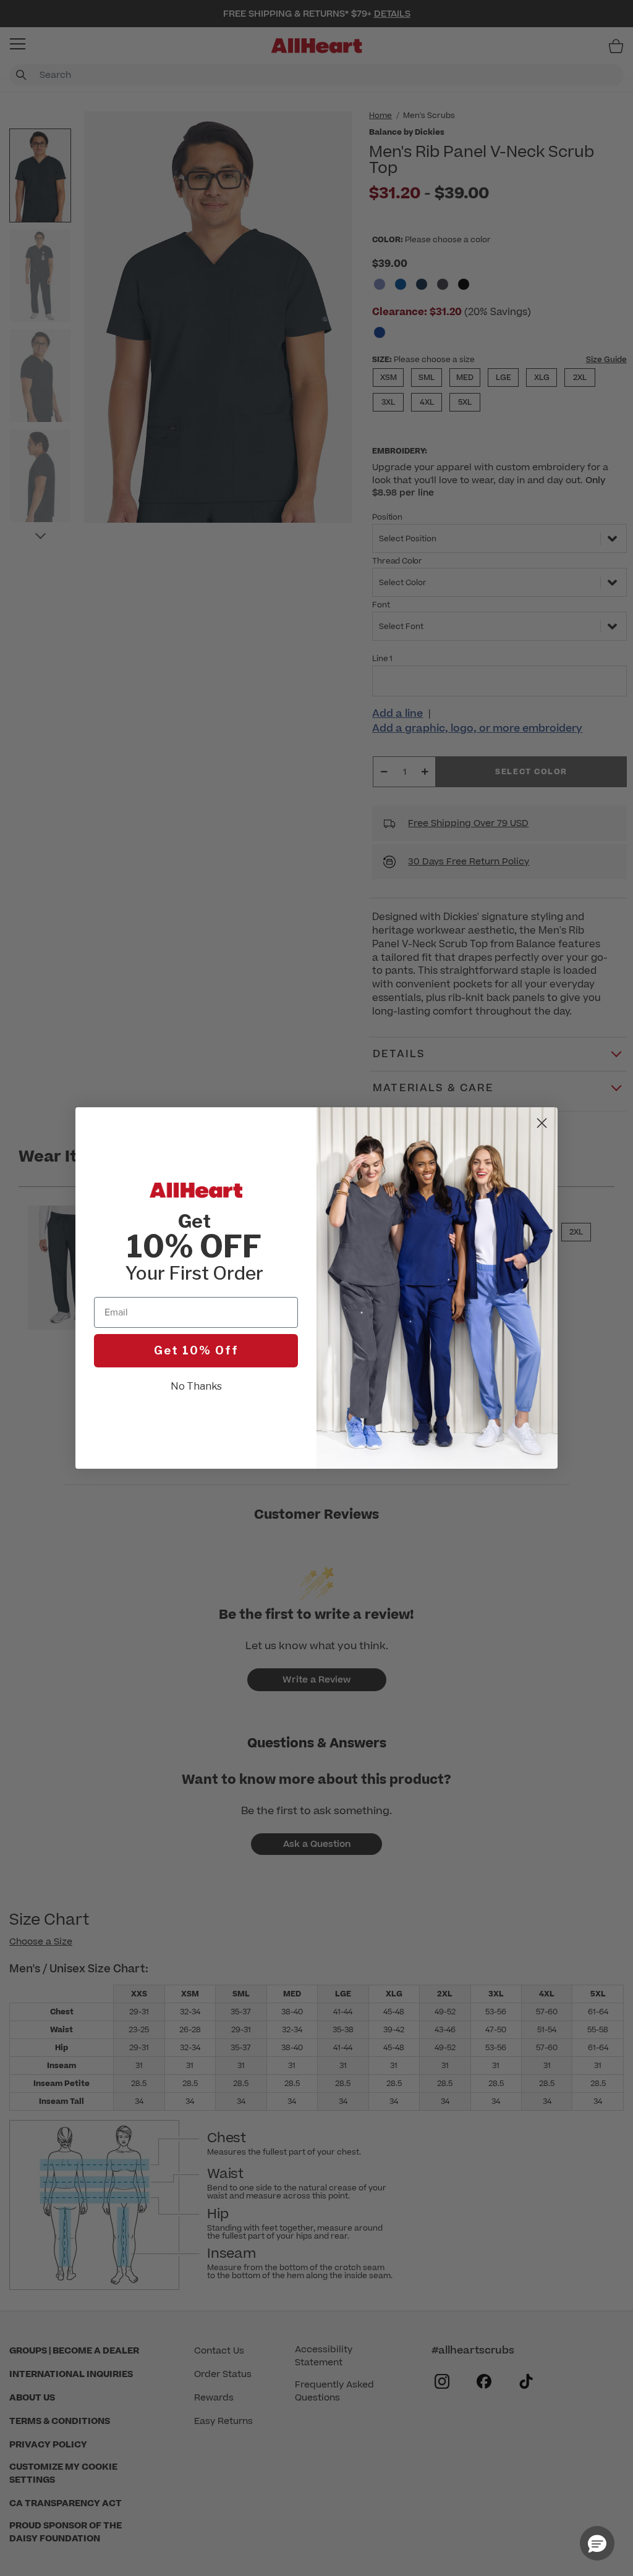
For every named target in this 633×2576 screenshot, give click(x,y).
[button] (597, 2543)
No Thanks (196, 1386)
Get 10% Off (196, 1350)
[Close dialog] (542, 1123)
